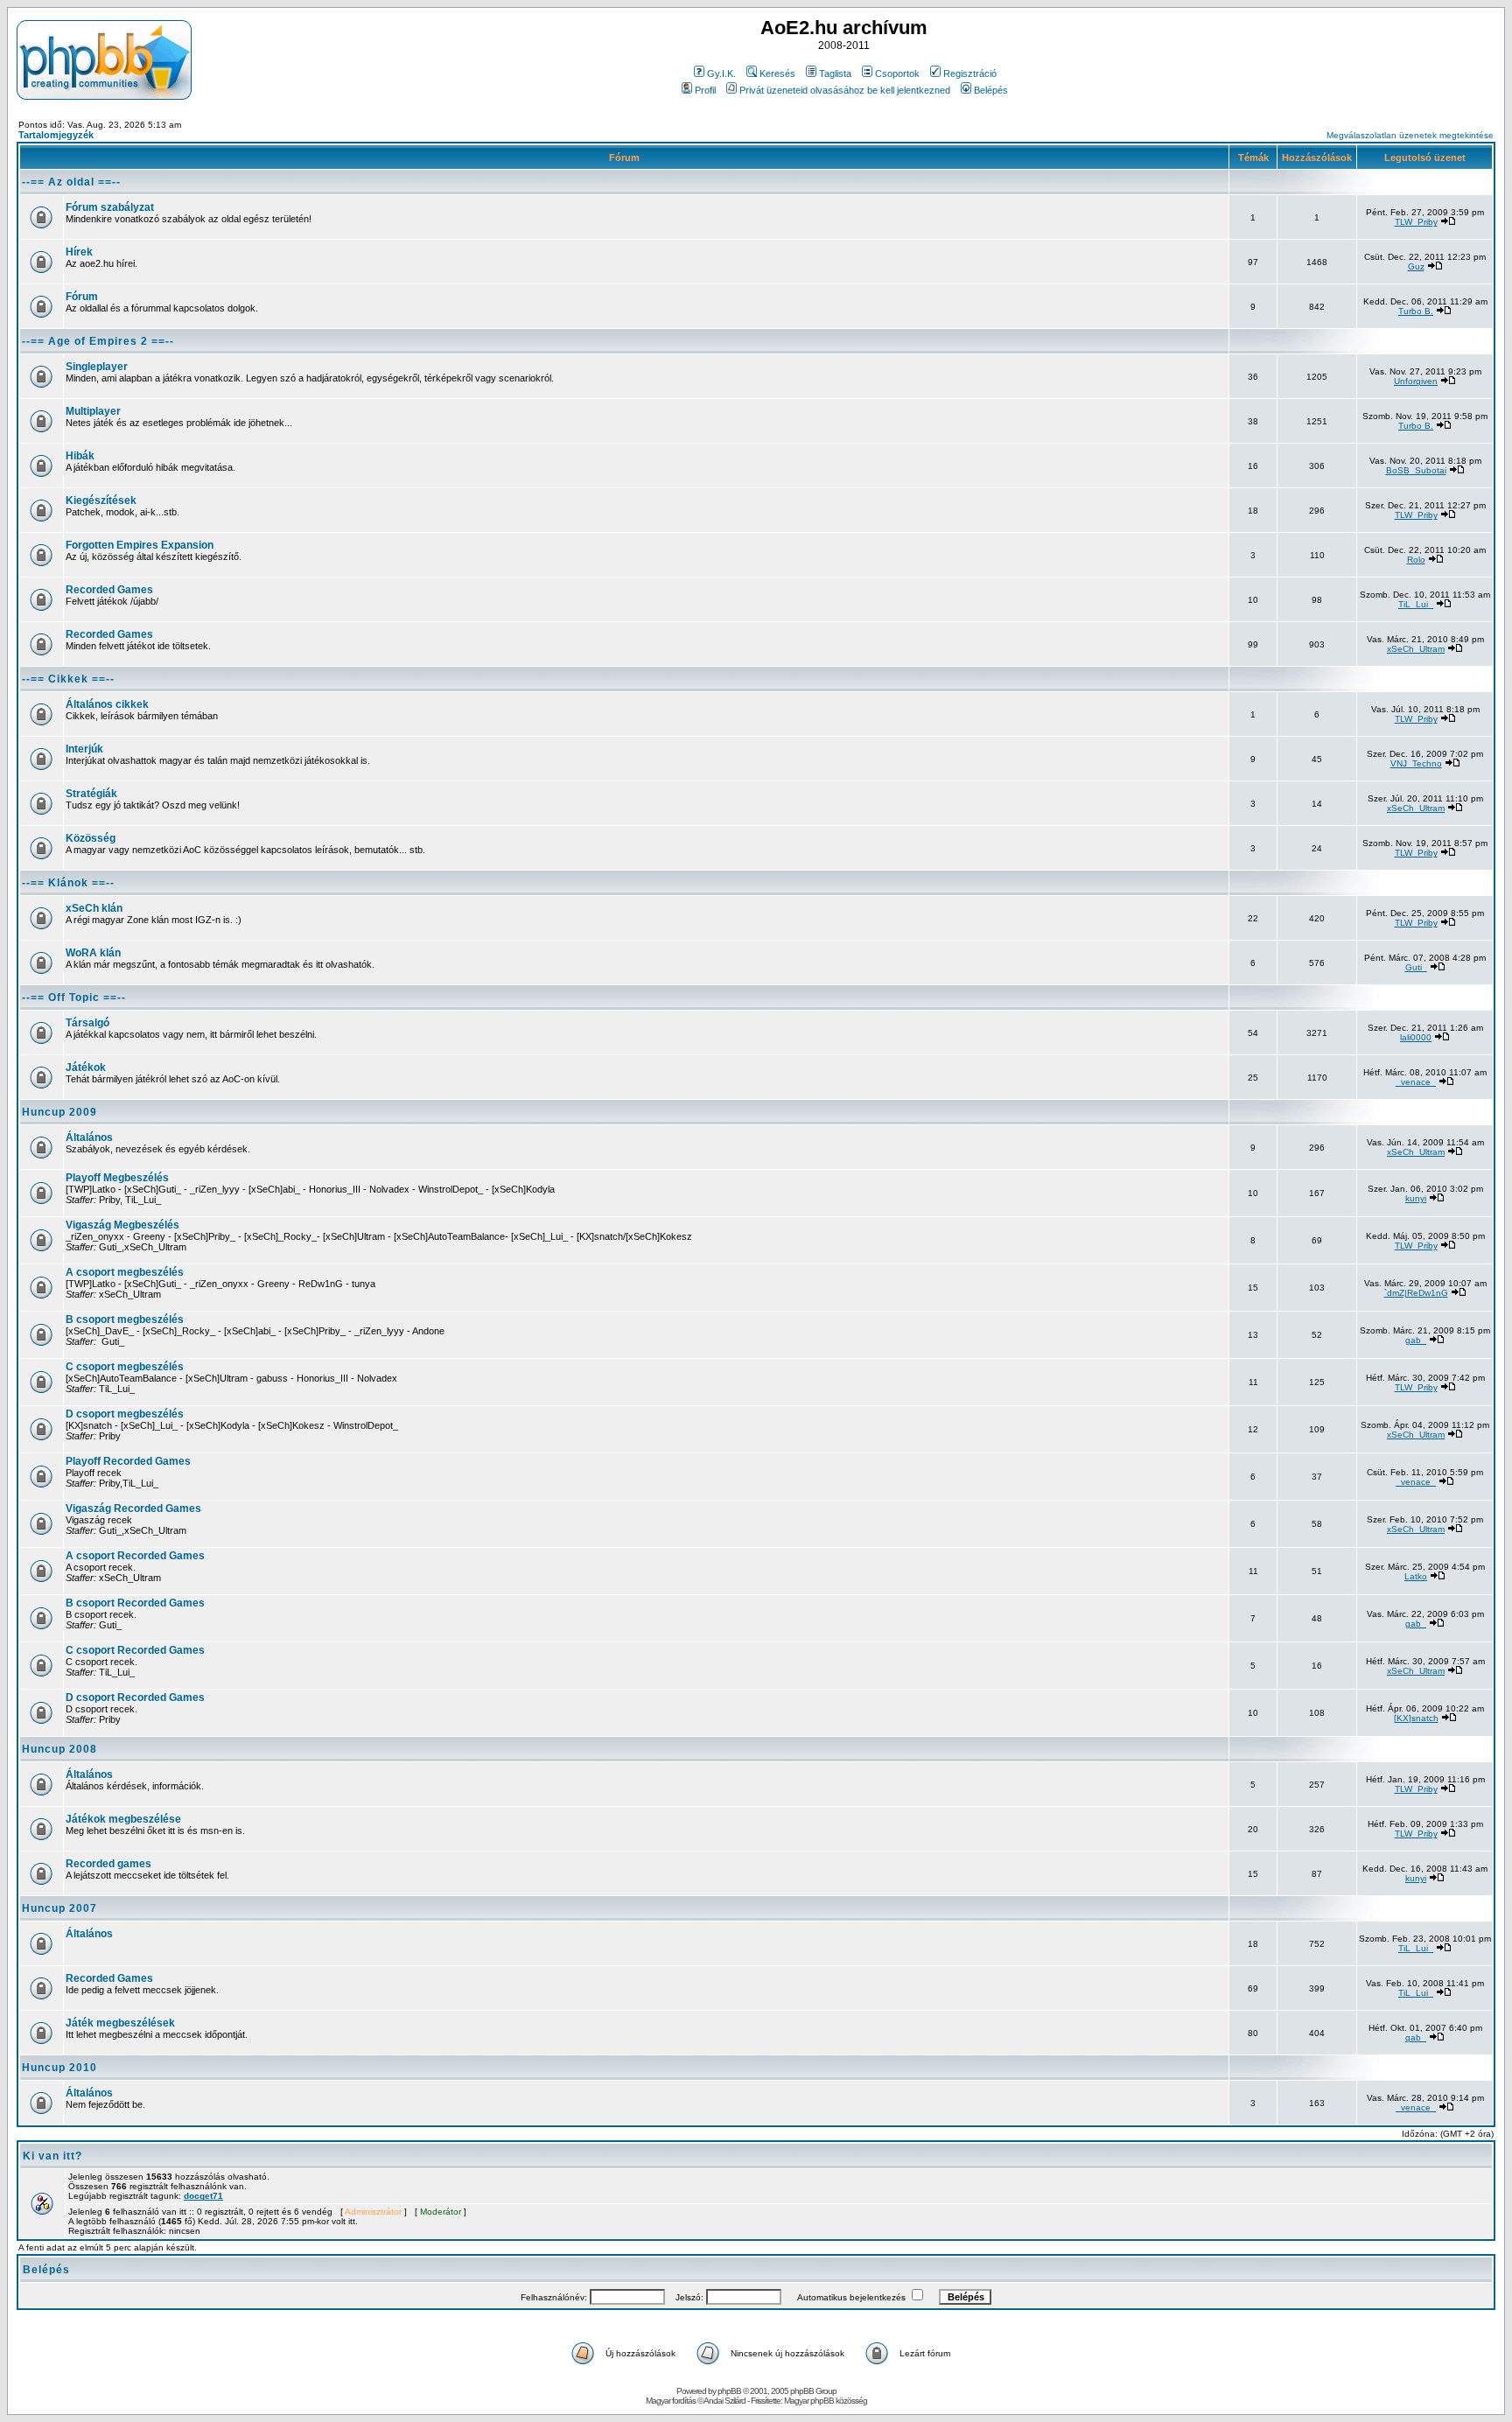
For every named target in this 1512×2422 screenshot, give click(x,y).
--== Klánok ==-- (68, 883)
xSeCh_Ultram (1416, 649)
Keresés (777, 73)
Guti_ (1416, 967)
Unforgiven (1416, 381)
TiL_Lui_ (1416, 604)
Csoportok (897, 73)
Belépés (991, 90)
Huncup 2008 (59, 1749)
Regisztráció (970, 73)
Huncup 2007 (59, 1908)
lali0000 (1416, 1037)
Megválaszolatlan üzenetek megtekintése (1410, 135)
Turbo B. (1416, 311)
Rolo (1416, 560)
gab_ (1416, 1340)
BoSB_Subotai (1416, 470)
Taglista (835, 73)
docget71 (203, 2196)
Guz (1416, 266)
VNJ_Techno (1416, 763)
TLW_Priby (1416, 222)
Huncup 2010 (59, 2068)
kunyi (1416, 1198)
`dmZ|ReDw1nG (1416, 1293)
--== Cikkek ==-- (68, 679)
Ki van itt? (52, 2156)
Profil (705, 90)
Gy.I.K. (721, 73)
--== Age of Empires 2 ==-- (98, 341)
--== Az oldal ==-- (71, 182)
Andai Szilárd (724, 2401)
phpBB (729, 2391)
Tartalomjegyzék (56, 135)
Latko (1416, 1576)
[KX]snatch (1416, 1718)
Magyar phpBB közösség (826, 2401)
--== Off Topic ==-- (74, 997)
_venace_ (1416, 1082)
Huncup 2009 (59, 1112)
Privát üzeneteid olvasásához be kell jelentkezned (845, 90)
